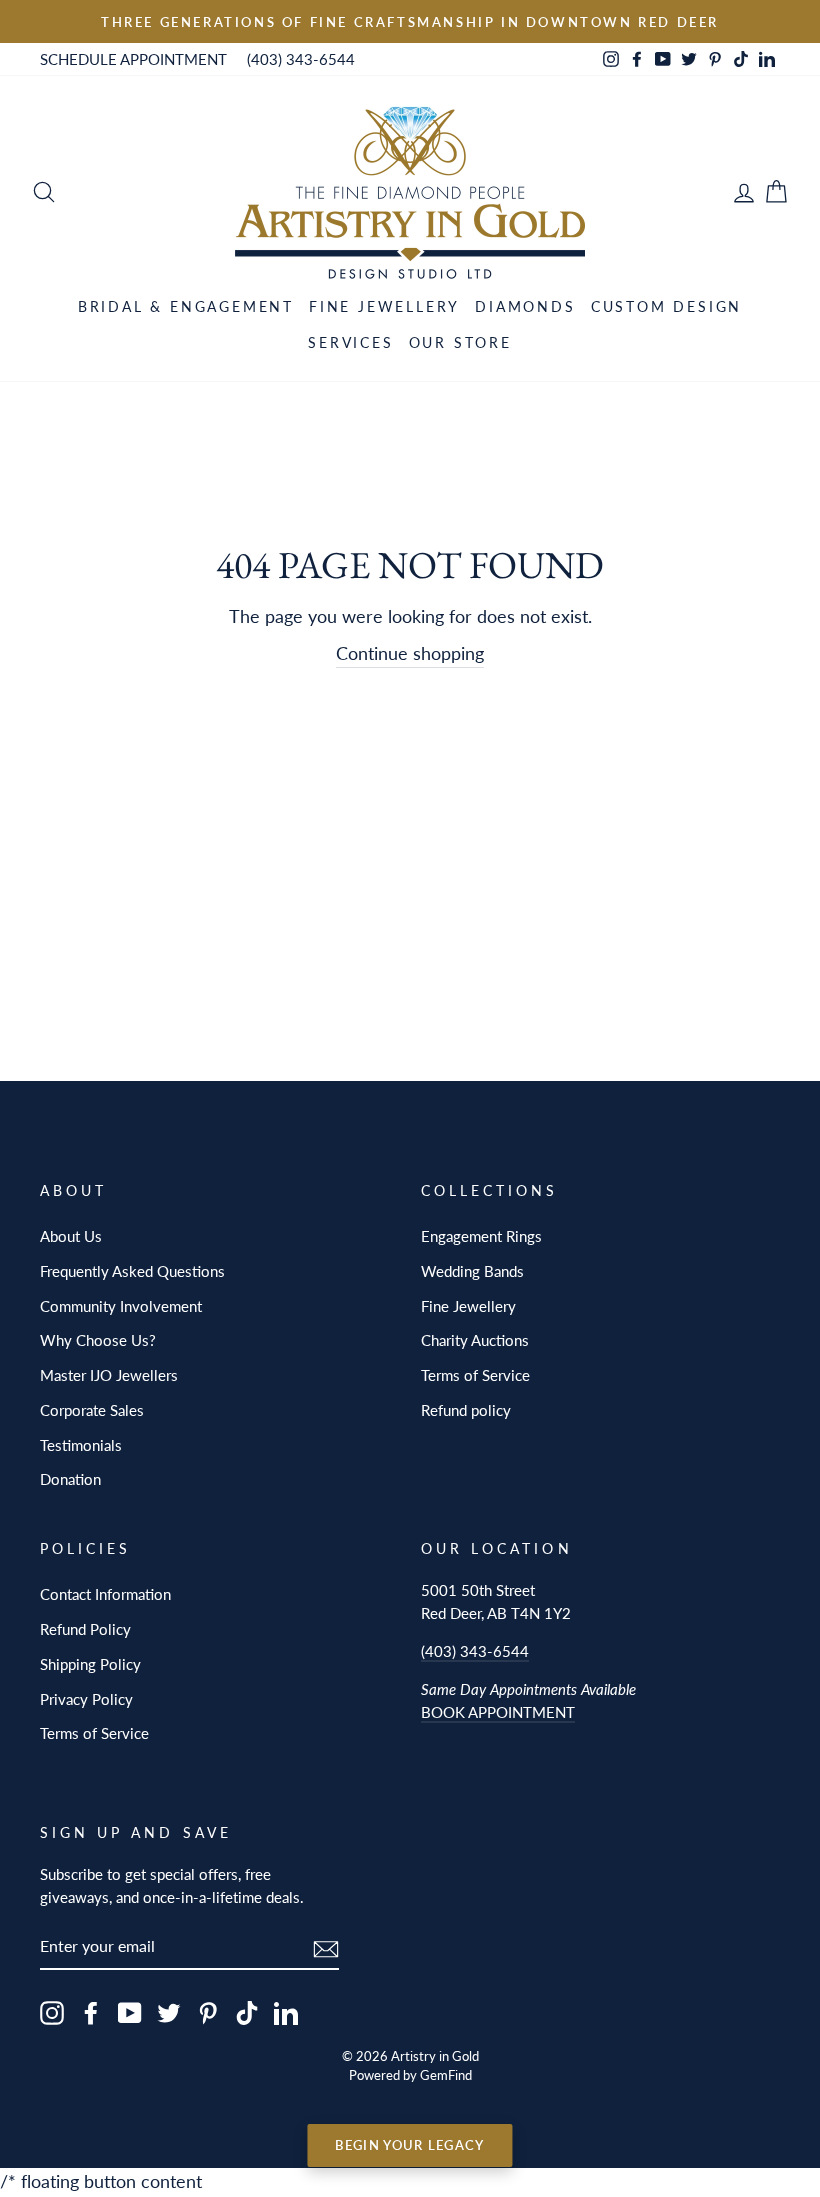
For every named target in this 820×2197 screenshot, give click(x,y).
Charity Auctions (475, 1340)
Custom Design (666, 306)
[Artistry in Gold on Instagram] (52, 2012)
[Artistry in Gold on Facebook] (91, 2012)
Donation (70, 1479)
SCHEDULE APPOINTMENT (133, 59)
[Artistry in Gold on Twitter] (169, 2012)
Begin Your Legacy (409, 2145)
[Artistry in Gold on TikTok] (247, 2012)
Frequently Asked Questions (132, 1271)
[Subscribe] (326, 1947)
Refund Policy (85, 1629)
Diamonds (525, 306)
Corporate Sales (92, 1410)
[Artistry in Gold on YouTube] (130, 2012)
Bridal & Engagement (186, 306)
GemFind (446, 2075)
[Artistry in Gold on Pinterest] (208, 2012)
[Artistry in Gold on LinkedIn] (286, 2012)
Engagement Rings (481, 1236)
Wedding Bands (472, 1271)
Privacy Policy (86, 1699)
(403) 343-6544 (301, 59)
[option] (410, 21)
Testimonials (81, 1445)
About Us (71, 1236)
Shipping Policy (90, 1664)
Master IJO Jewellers (109, 1375)
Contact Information (105, 1594)
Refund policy (466, 1410)
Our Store (460, 342)
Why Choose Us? (98, 1340)
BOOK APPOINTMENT (498, 1712)
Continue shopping (410, 653)
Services (350, 342)
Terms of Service (475, 1375)
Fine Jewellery (384, 306)
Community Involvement (121, 1306)
